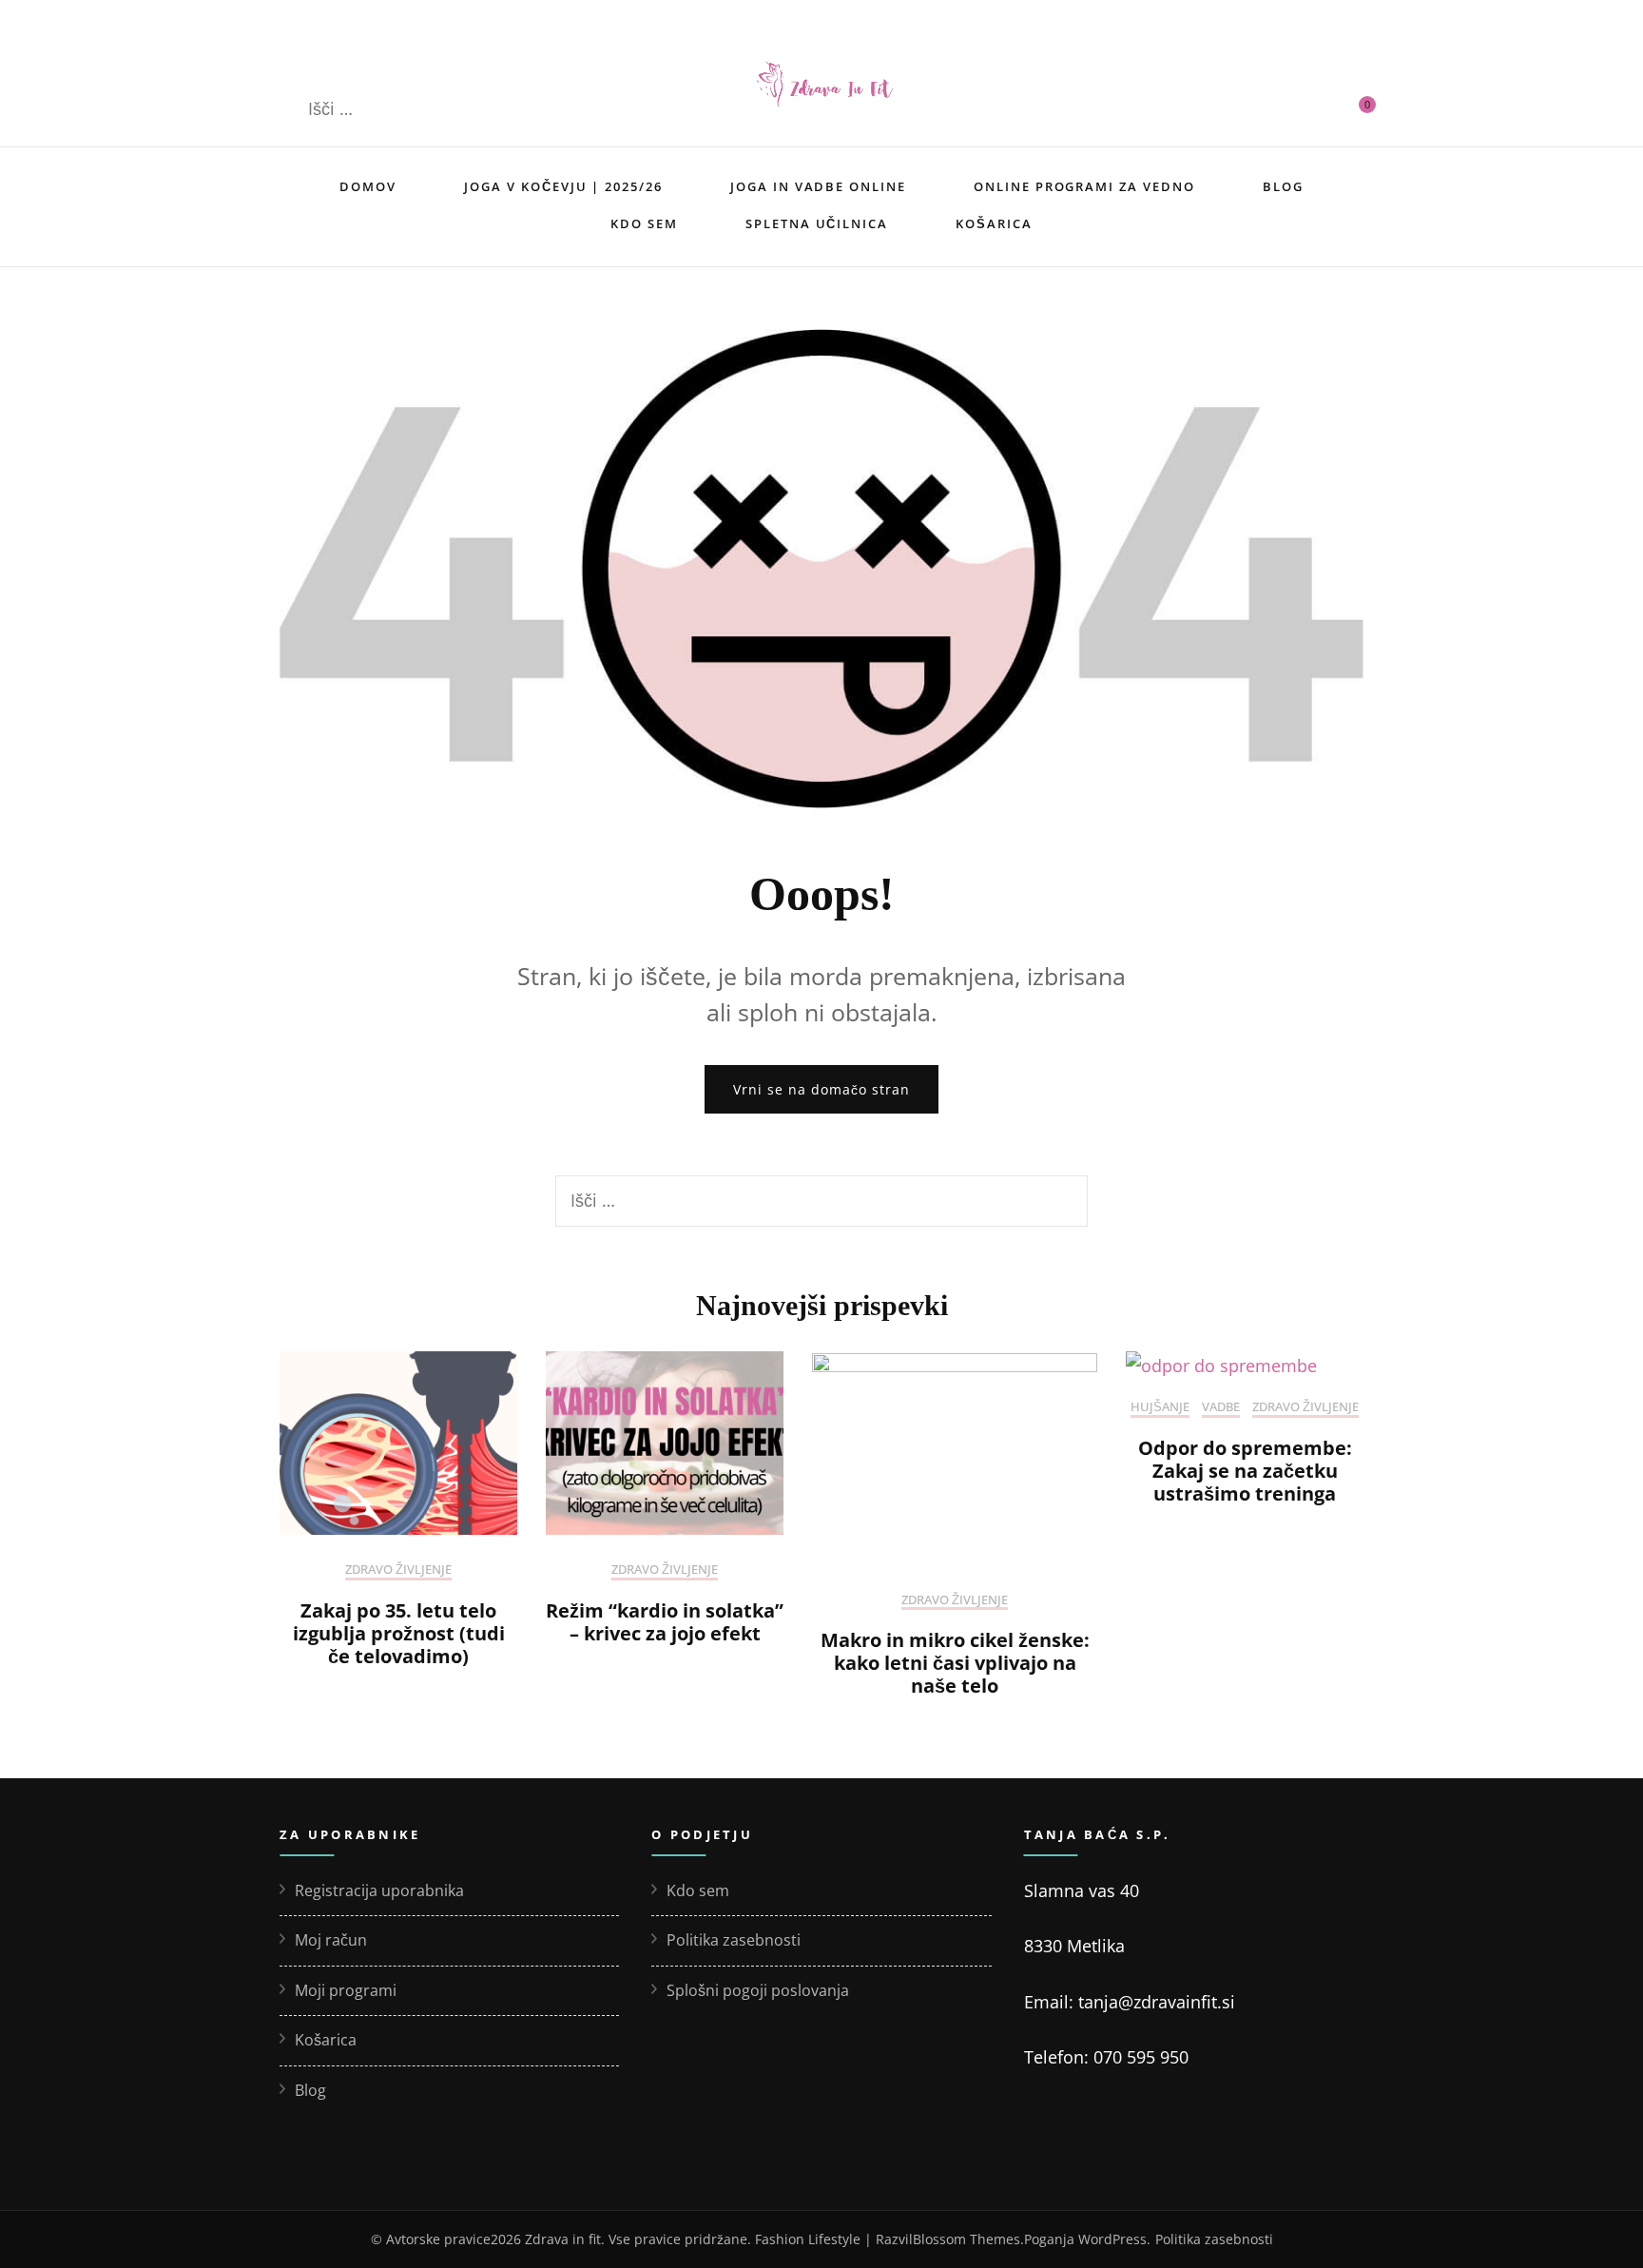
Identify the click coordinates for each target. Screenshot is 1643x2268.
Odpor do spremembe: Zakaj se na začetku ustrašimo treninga (1245, 1471)
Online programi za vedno (1084, 186)
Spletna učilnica (817, 223)
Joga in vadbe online (818, 186)
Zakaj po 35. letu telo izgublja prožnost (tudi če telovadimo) (399, 1633)
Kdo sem (644, 223)
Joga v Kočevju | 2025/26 (563, 186)
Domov (368, 186)
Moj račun (331, 1940)
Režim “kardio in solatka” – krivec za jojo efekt (665, 1622)
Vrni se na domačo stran (821, 1089)
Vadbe (1221, 1407)
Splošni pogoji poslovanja (758, 1990)
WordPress (1112, 2239)
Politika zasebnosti (734, 1940)
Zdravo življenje (398, 1570)
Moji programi (346, 1990)
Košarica (994, 223)
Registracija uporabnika (379, 1890)
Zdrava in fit (563, 2239)
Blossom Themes (966, 2239)
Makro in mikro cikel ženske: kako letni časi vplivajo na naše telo (955, 1663)
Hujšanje (1160, 1407)
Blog (1283, 186)
